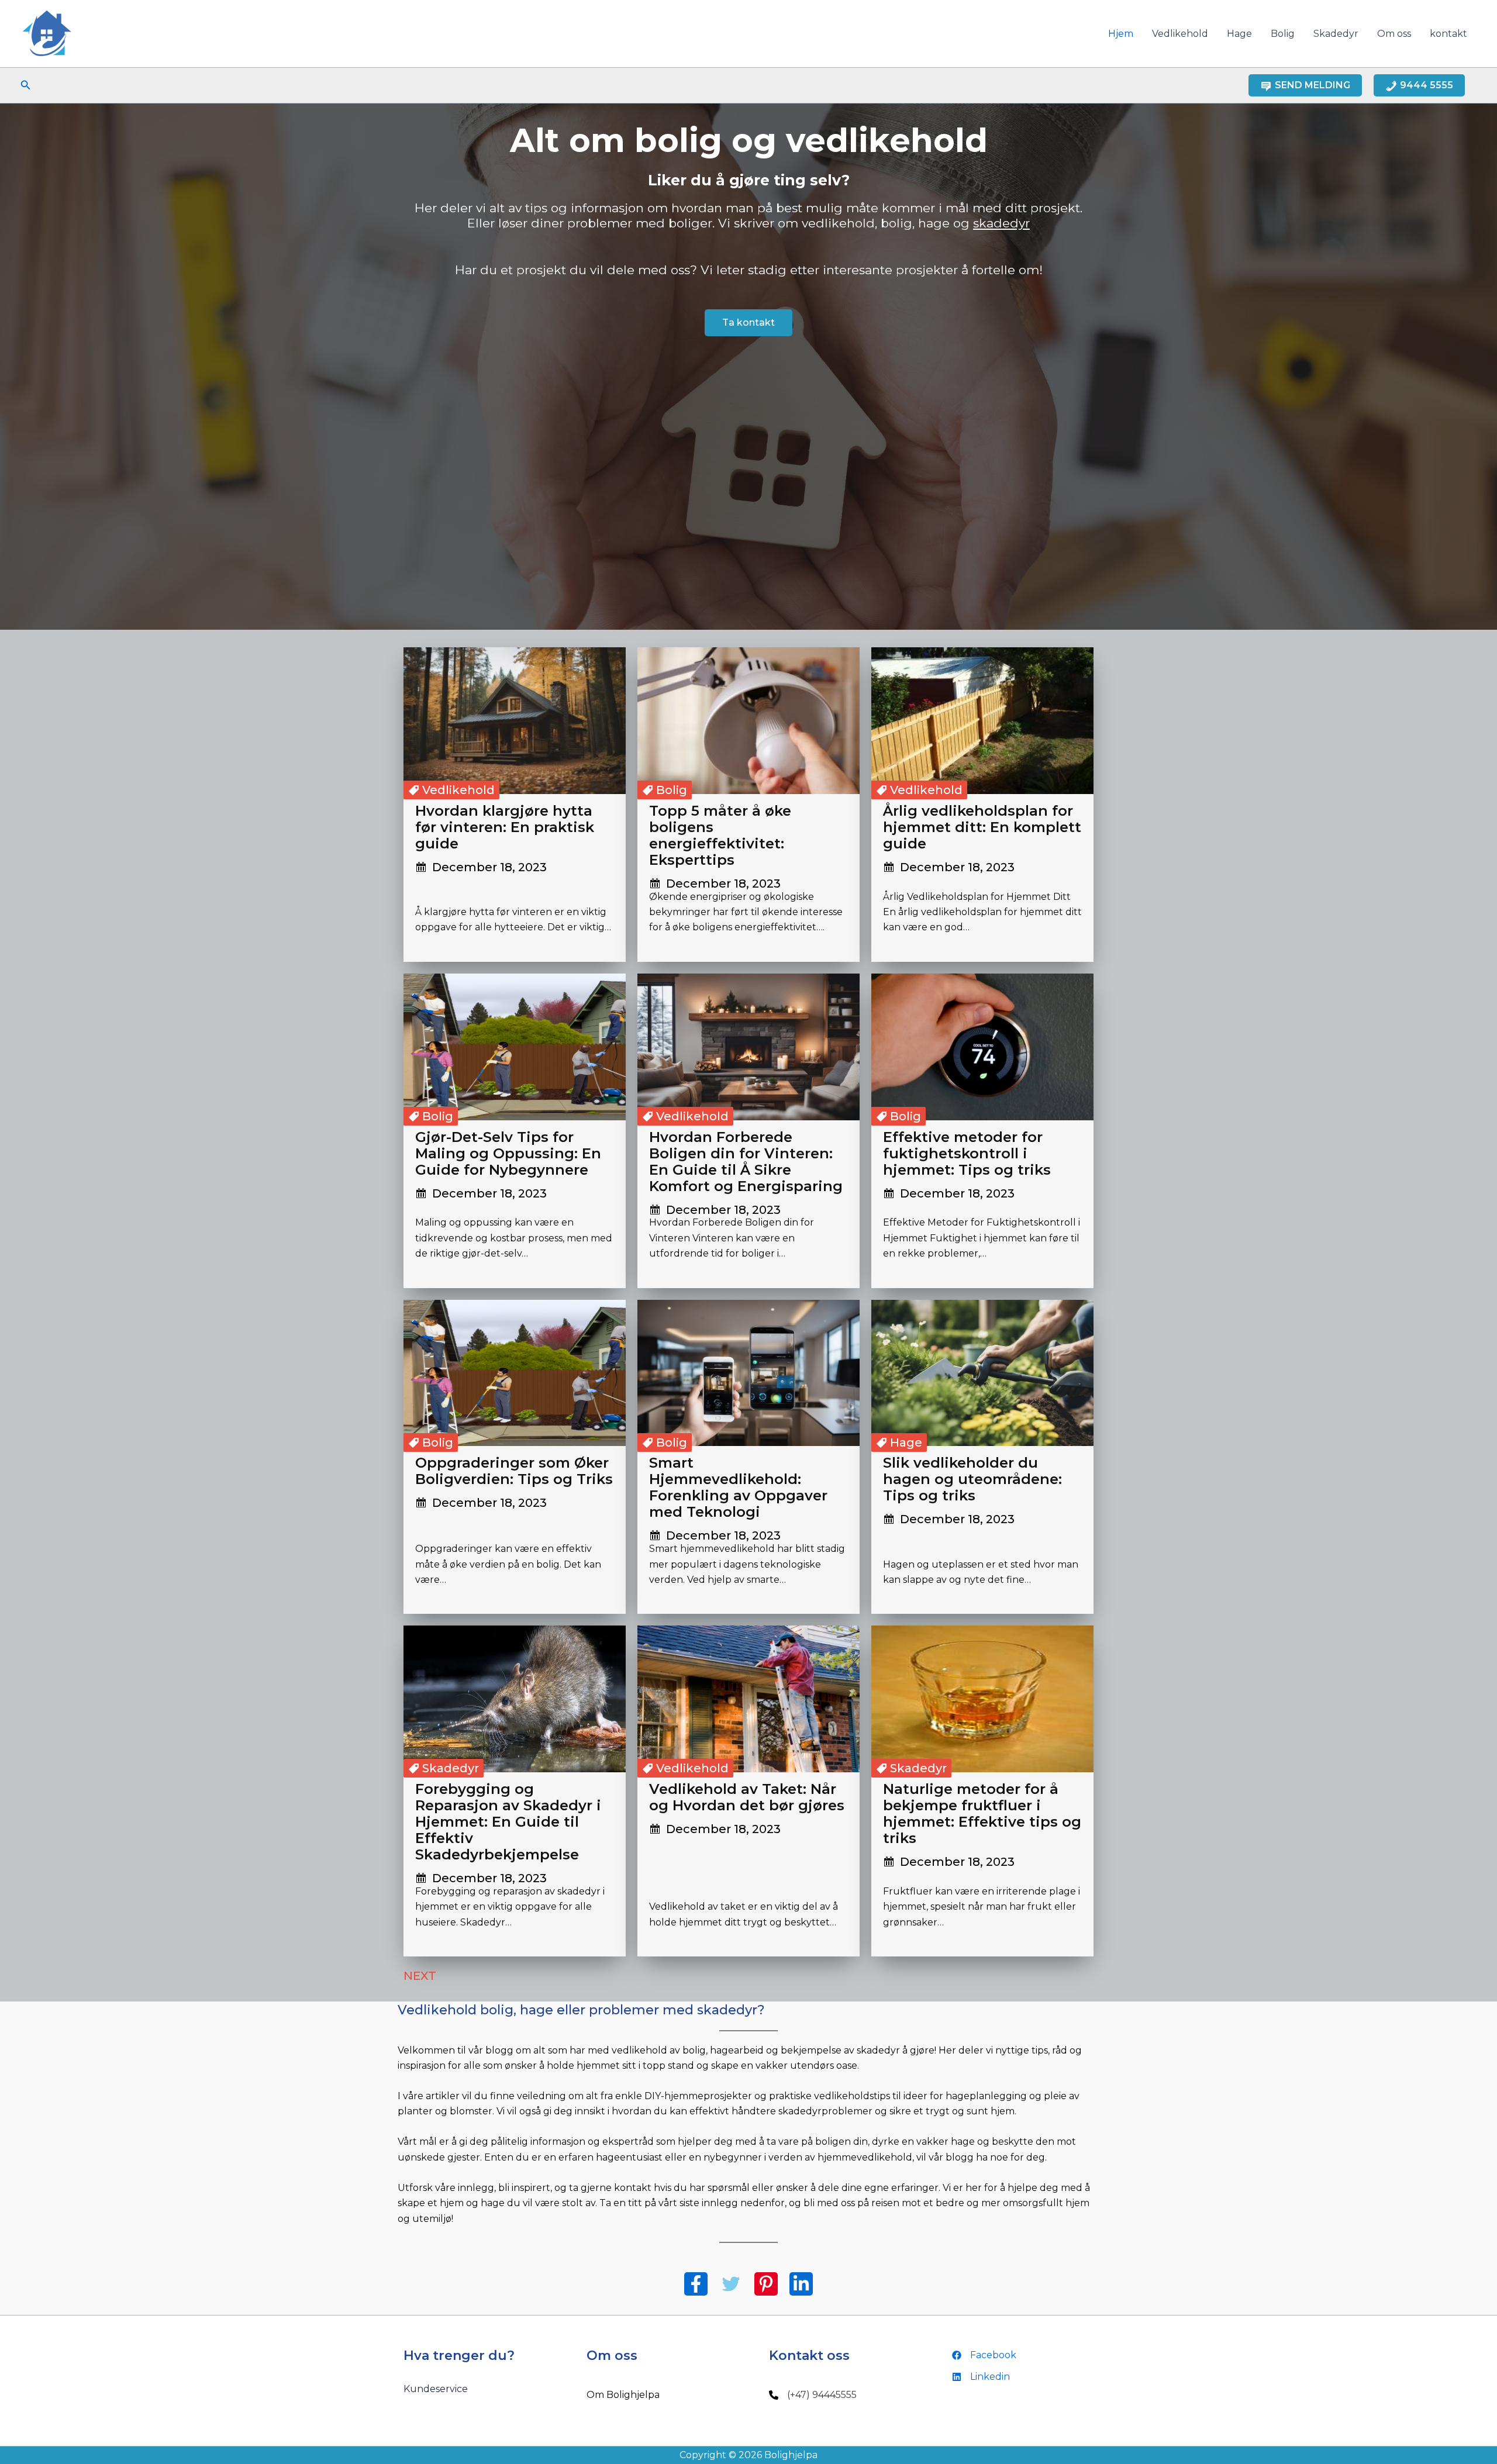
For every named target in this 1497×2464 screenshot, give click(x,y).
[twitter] (731, 2284)
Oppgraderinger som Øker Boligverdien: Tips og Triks (514, 1471)
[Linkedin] (981, 2377)
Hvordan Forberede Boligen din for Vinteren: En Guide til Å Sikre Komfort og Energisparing (746, 1162)
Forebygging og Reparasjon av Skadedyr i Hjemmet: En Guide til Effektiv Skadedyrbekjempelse (508, 1822)
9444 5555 (1427, 85)
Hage (1239, 34)
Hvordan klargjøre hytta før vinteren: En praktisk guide (505, 827)
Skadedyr (1336, 34)
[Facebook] (984, 2355)
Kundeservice (436, 2389)
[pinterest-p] (766, 2284)
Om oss (1394, 34)
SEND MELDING (1313, 85)
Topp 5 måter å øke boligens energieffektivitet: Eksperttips (720, 835)
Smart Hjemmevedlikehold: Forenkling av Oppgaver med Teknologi (738, 1487)
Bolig (1283, 34)
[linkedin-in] (801, 2284)
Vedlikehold (1180, 34)
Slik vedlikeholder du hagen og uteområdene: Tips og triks (972, 1479)
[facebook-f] (696, 2284)
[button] (26, 85)
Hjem (1121, 34)
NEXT (434, 1976)
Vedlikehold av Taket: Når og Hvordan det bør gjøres (747, 1797)
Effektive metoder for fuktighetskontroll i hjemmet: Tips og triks (967, 1153)
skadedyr (1001, 223)
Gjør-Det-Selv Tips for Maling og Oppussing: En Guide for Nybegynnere (508, 1153)
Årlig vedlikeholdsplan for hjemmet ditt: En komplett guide (982, 827)
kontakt (1448, 34)
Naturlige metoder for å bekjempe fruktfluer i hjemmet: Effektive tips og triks (982, 1814)
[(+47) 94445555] (813, 2395)
